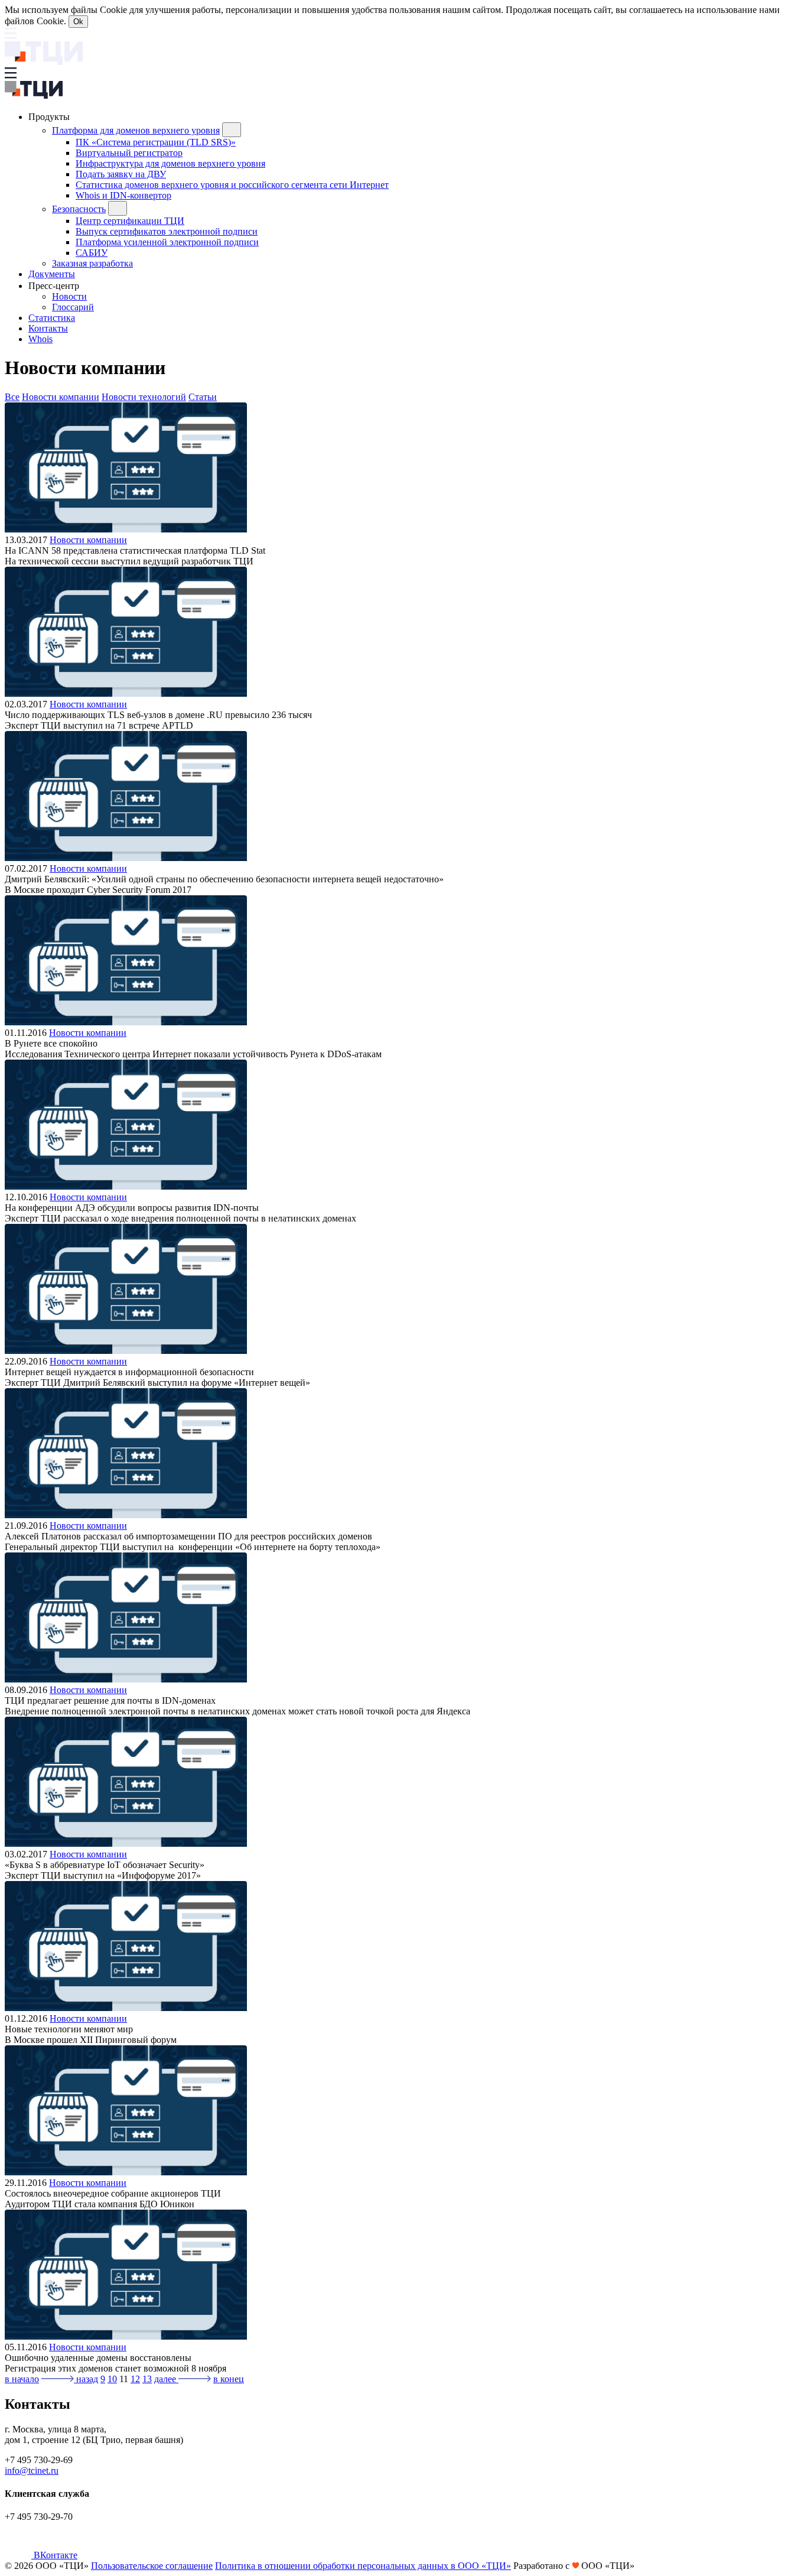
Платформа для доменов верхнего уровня (136, 130)
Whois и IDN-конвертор (123, 195)
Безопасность (79, 209)
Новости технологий (144, 397)
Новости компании (61, 397)
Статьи (203, 397)
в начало (22, 2379)
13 (147, 2379)
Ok (78, 22)
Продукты (50, 117)
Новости (69, 296)
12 (135, 2379)
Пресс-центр (55, 286)
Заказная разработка (92, 263)
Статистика (52, 318)
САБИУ (92, 253)
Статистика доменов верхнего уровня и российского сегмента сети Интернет (232, 185)
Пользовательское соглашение (152, 2566)
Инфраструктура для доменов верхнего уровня (170, 163)
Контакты (48, 328)
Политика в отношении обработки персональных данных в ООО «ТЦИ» (363, 2566)
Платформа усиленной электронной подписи (167, 242)
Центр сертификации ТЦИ (130, 221)
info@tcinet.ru (32, 2471)
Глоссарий (73, 307)
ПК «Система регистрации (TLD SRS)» (156, 142)
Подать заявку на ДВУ (121, 174)
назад (86, 2379)
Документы (52, 274)
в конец (229, 2379)
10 (112, 2379)
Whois (40, 339)
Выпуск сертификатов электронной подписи (167, 231)
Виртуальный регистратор (129, 153)
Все (12, 397)
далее (166, 2379)
